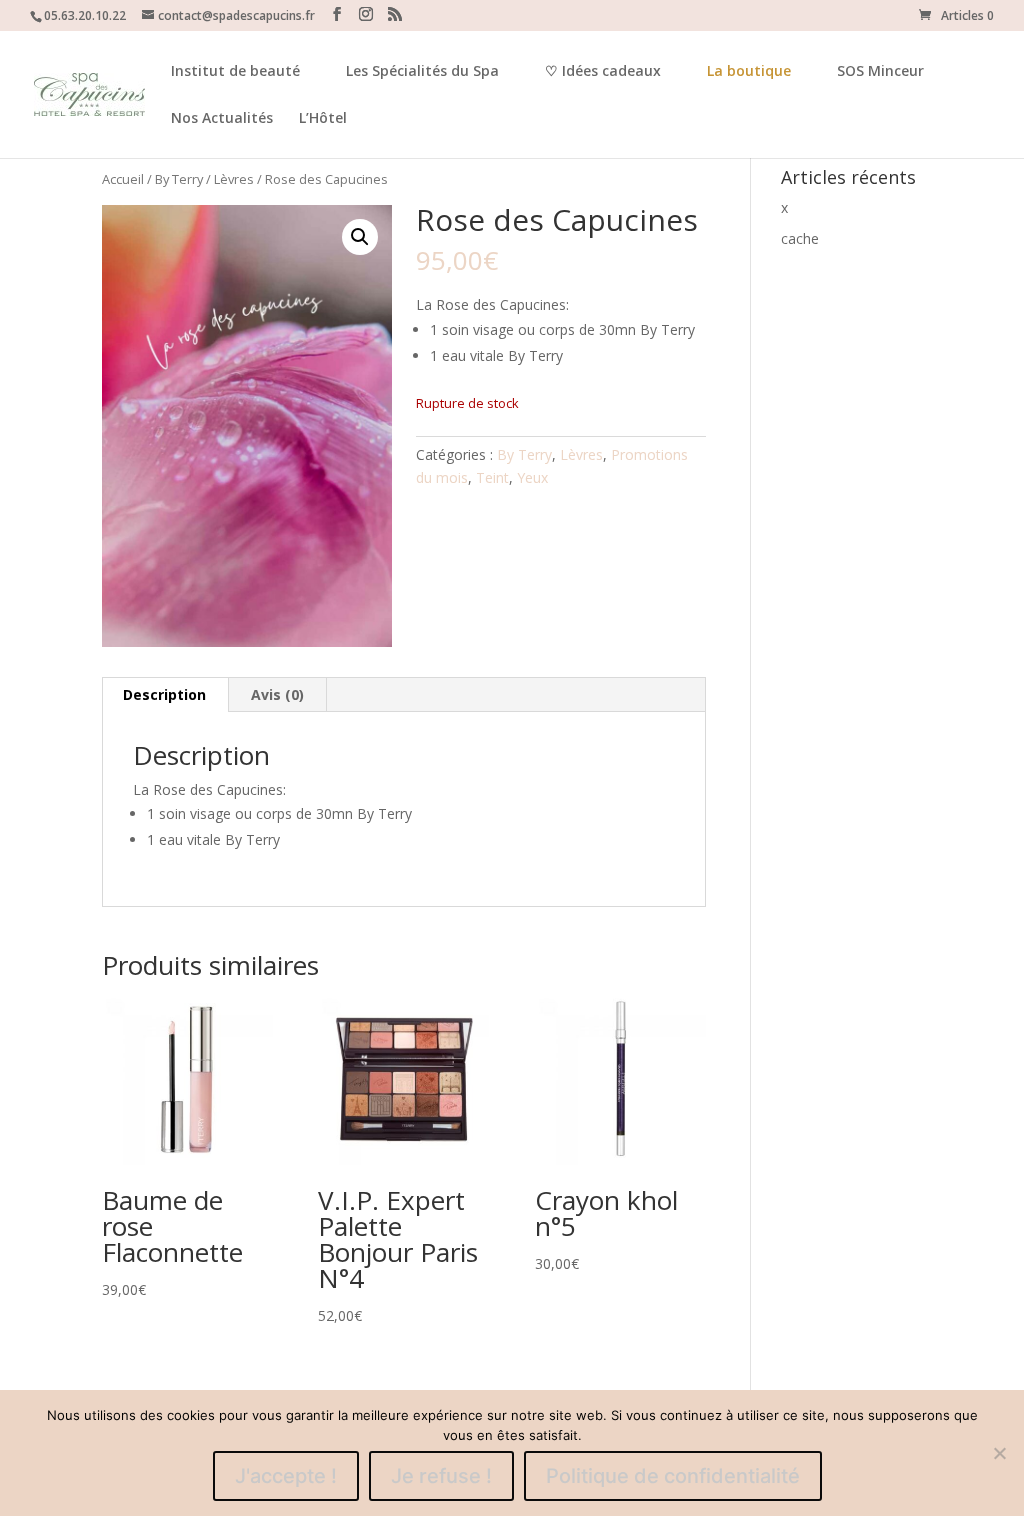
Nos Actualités (222, 119)
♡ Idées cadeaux (603, 72)
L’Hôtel (323, 119)
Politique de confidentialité (673, 1476)
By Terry (179, 179)
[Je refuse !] (999, 1453)
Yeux (532, 477)
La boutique (749, 70)
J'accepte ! (286, 1476)
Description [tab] (164, 694)
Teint (492, 477)
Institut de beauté (235, 72)
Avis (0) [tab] (277, 694)
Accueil (123, 179)
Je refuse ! (441, 1476)
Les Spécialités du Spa (422, 72)
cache (800, 238)
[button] (360, 237)
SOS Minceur (880, 72)
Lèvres (234, 179)
